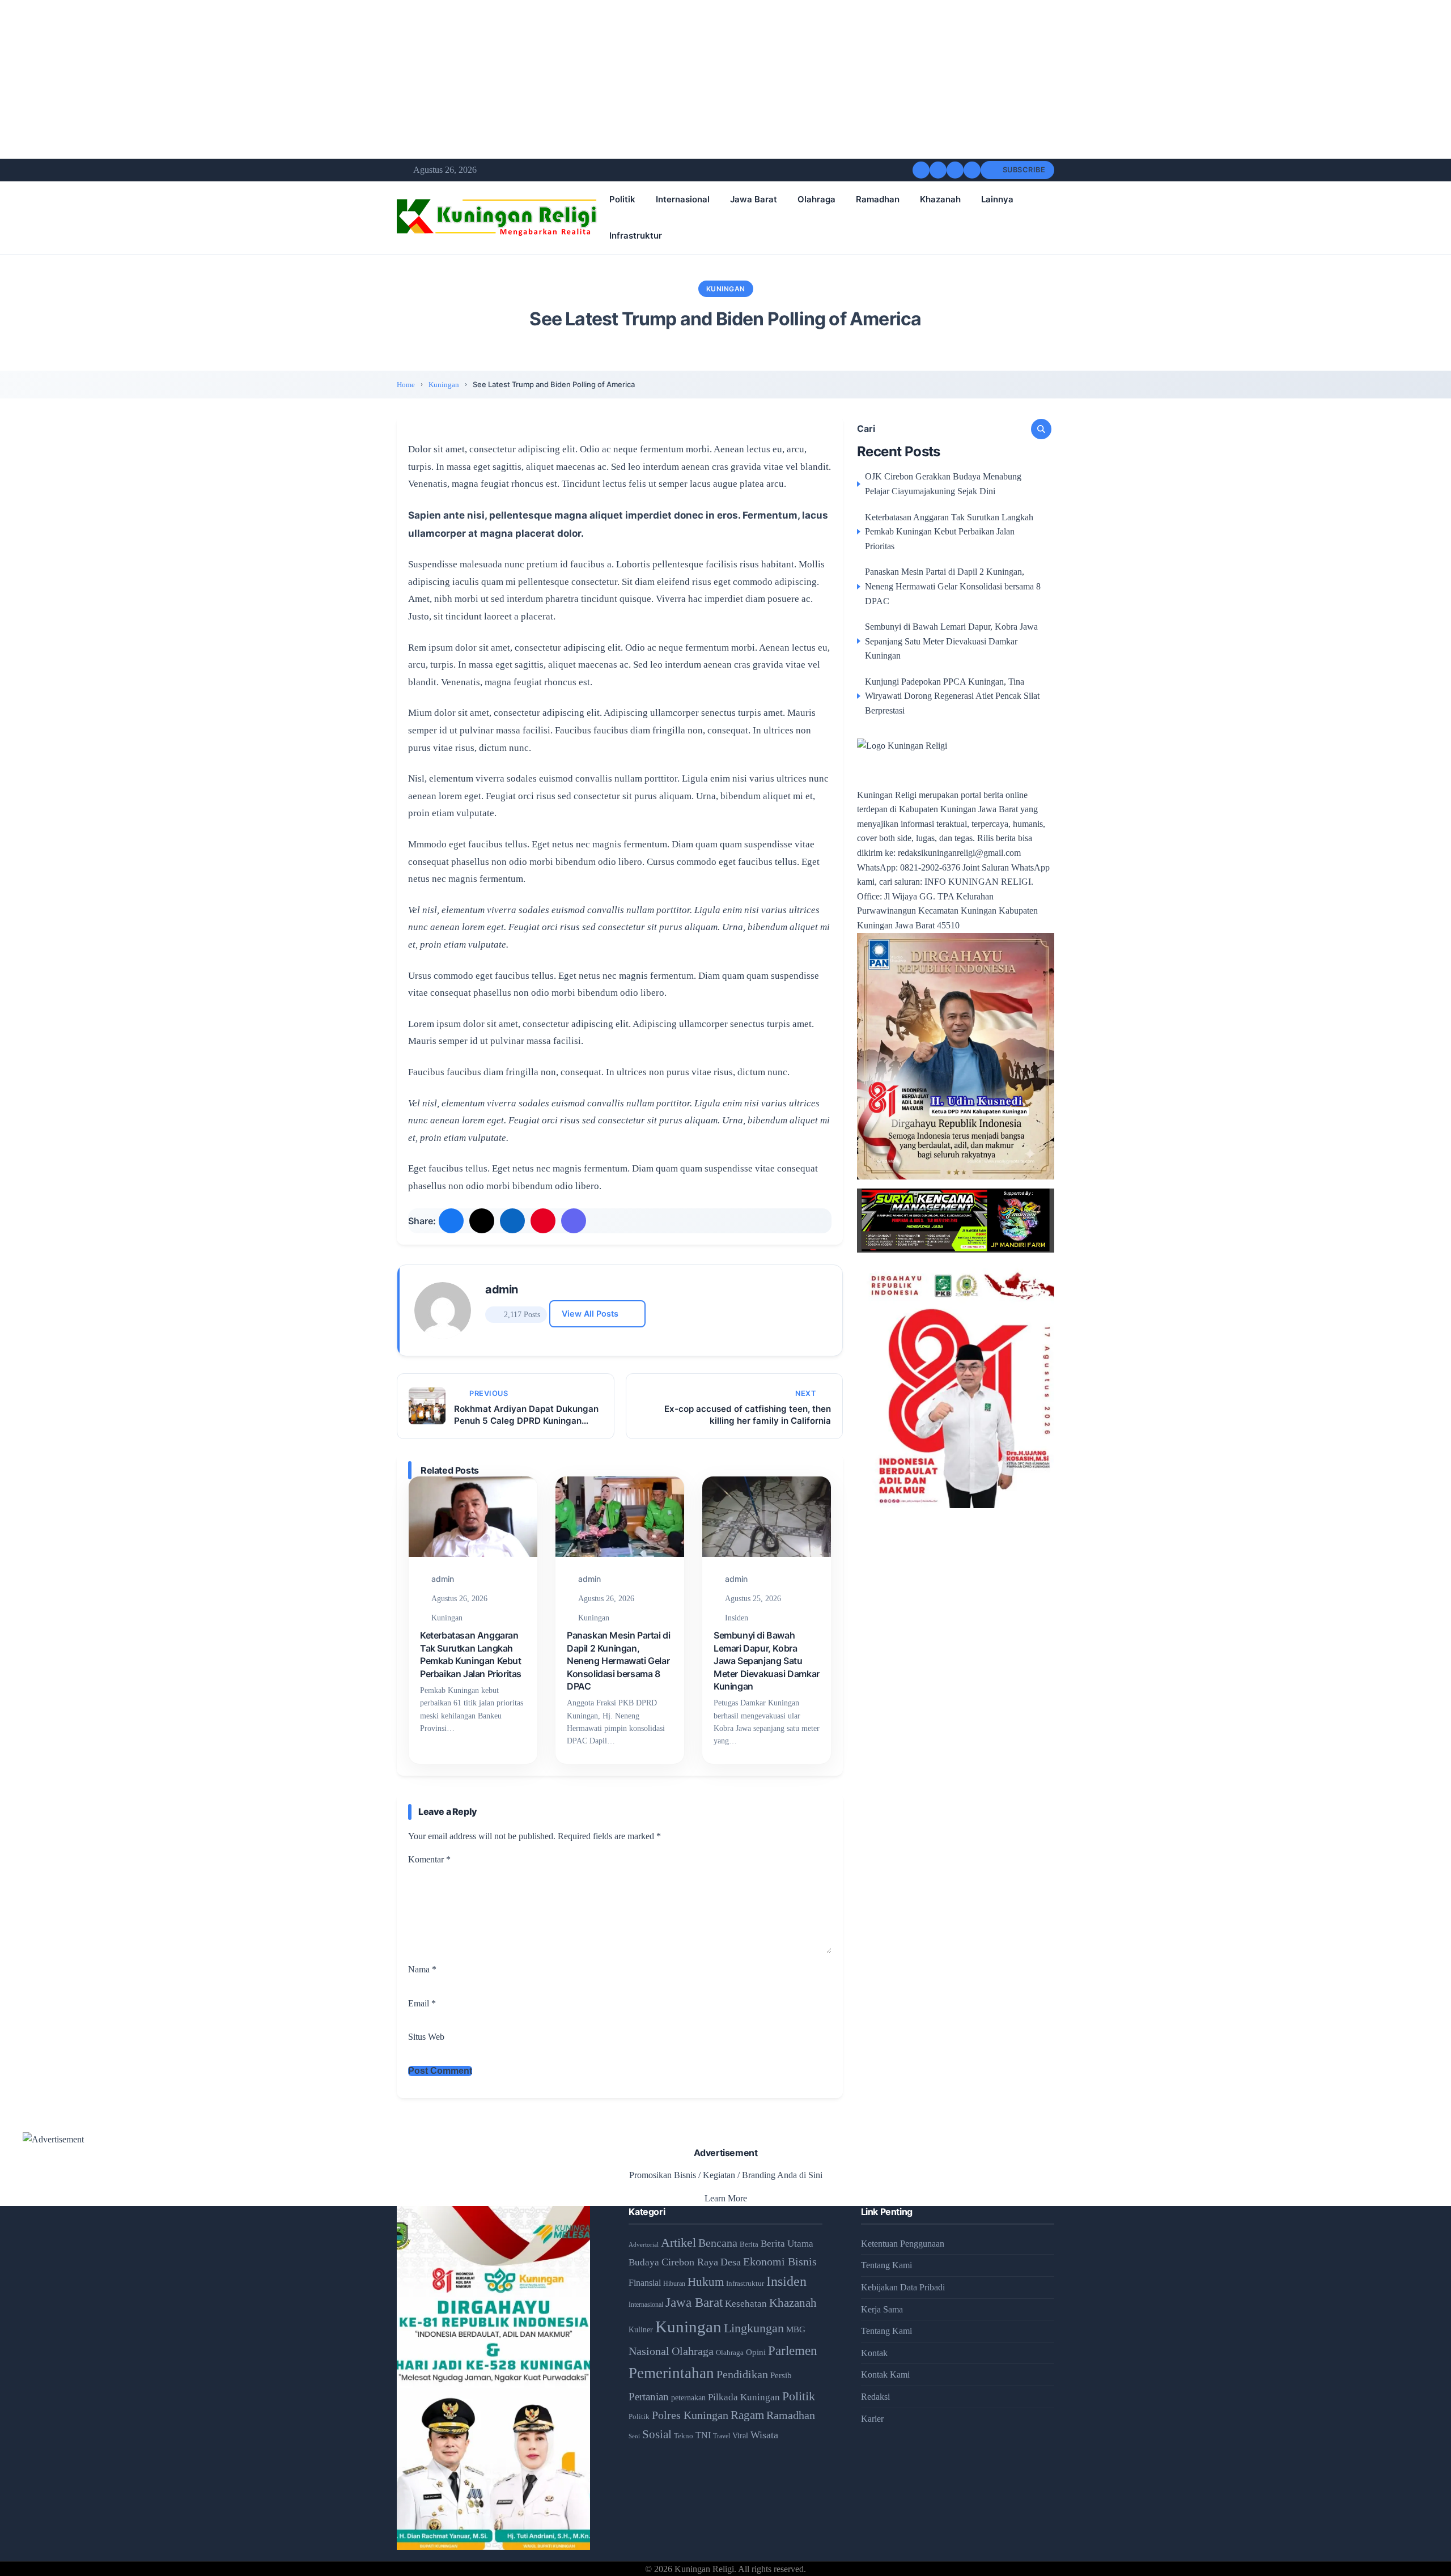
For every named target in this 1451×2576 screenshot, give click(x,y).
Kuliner (641, 2329)
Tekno (684, 2436)
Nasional (649, 2351)
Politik (622, 199)
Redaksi (875, 2397)
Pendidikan (742, 2374)
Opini (756, 2352)
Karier (872, 2419)
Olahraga (816, 199)
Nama (422, 1969)
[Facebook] (921, 170)
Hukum (706, 2282)
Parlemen (793, 2350)
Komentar (429, 1859)
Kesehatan (746, 2304)
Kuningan (726, 289)
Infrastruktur (636, 235)
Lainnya (997, 199)
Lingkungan (754, 2328)
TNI (703, 2435)
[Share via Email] (574, 1221)
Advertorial (644, 2245)
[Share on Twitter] (482, 1221)
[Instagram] (955, 170)
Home (406, 385)
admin (502, 1289)
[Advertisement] (340, 79)
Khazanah (940, 199)
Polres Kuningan (690, 2415)
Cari (866, 429)
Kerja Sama (882, 2309)
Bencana (718, 2243)
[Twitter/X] (938, 170)
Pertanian (649, 2397)
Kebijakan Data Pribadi (903, 2287)
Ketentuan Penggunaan (903, 2244)
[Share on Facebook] (451, 1221)
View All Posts (590, 1314)
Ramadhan (878, 199)
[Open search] (972, 170)
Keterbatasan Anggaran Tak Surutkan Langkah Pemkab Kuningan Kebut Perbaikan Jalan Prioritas (949, 532)
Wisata (764, 2435)
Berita (749, 2244)
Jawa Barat (754, 199)
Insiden (737, 1618)
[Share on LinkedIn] (512, 1221)
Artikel (678, 2243)
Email (422, 2003)
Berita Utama (787, 2244)
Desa (731, 2262)
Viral (740, 2436)
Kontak (874, 2353)
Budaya (644, 2262)
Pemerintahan (671, 2373)
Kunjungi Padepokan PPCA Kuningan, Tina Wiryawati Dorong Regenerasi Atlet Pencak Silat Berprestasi (952, 696)
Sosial (657, 2434)
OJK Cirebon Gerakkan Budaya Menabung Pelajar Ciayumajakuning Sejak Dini (943, 484)
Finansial (645, 2283)
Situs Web (426, 2037)
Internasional (683, 199)
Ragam (747, 2415)
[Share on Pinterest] (543, 1221)
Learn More (726, 2198)
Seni (634, 2436)
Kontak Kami (885, 2375)
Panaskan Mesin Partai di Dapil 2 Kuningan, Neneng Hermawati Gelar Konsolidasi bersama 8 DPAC (618, 1661)
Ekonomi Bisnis (780, 2261)
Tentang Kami (886, 2265)
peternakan (688, 2398)
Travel (722, 2436)
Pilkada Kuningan (744, 2397)
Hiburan (674, 2284)
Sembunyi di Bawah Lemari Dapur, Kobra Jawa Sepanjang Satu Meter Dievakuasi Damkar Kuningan (767, 1661)
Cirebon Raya (690, 2262)
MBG (796, 2329)
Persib (781, 2375)
